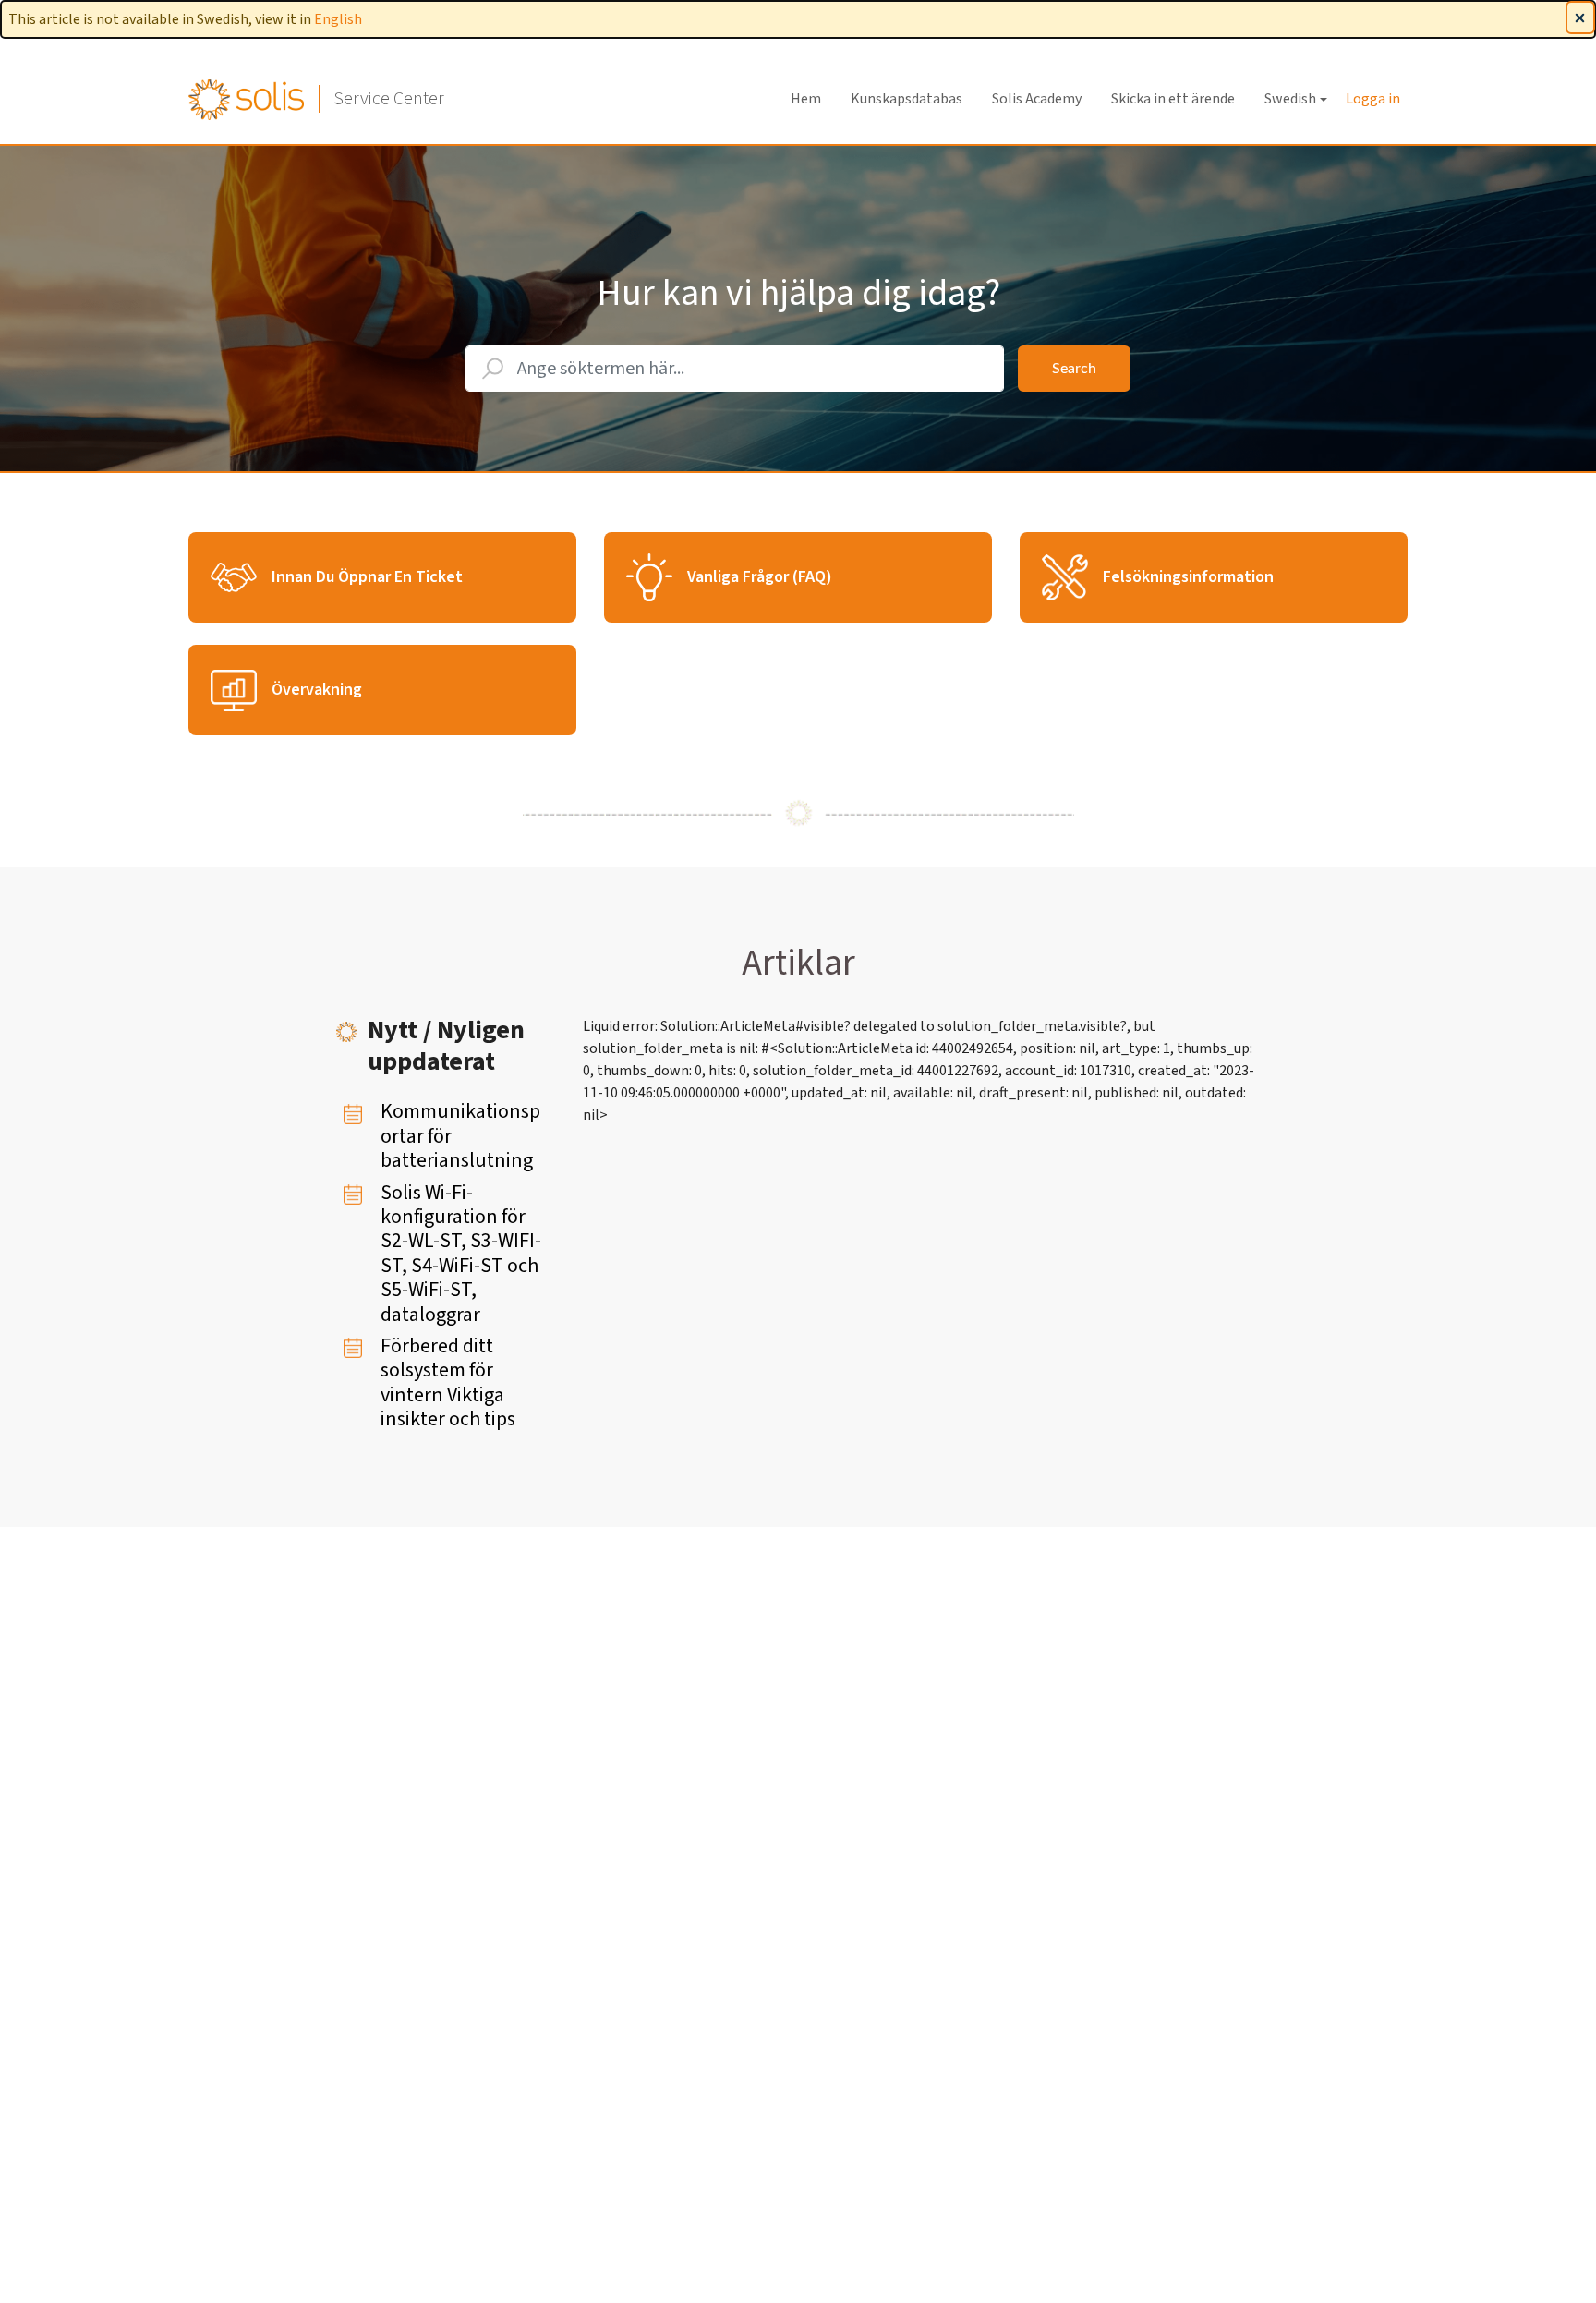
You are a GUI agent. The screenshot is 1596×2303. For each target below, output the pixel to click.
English (338, 19)
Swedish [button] (1290, 99)
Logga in (1373, 99)
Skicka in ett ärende (1173, 99)
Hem (806, 99)
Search (1074, 369)
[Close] (1580, 18)
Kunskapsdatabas (907, 99)
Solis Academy (1037, 99)
